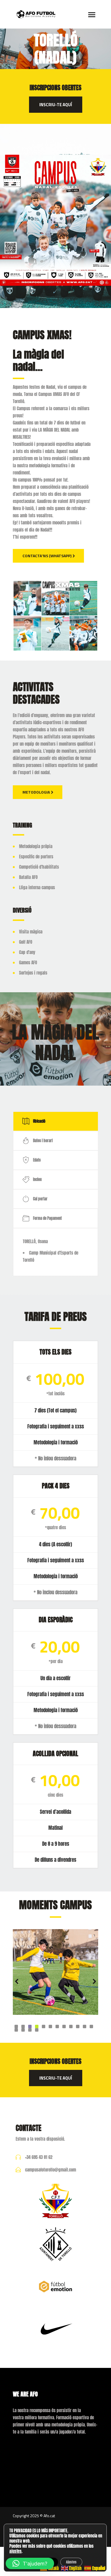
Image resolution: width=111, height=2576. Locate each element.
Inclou (37, 1179)
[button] (30, 2563)
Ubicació (39, 1121)
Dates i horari (43, 1141)
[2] (55, 1972)
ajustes (16, 2551)
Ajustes (71, 2562)
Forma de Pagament (47, 1218)
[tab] (55, 1121)
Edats (37, 1160)
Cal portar (40, 1199)
